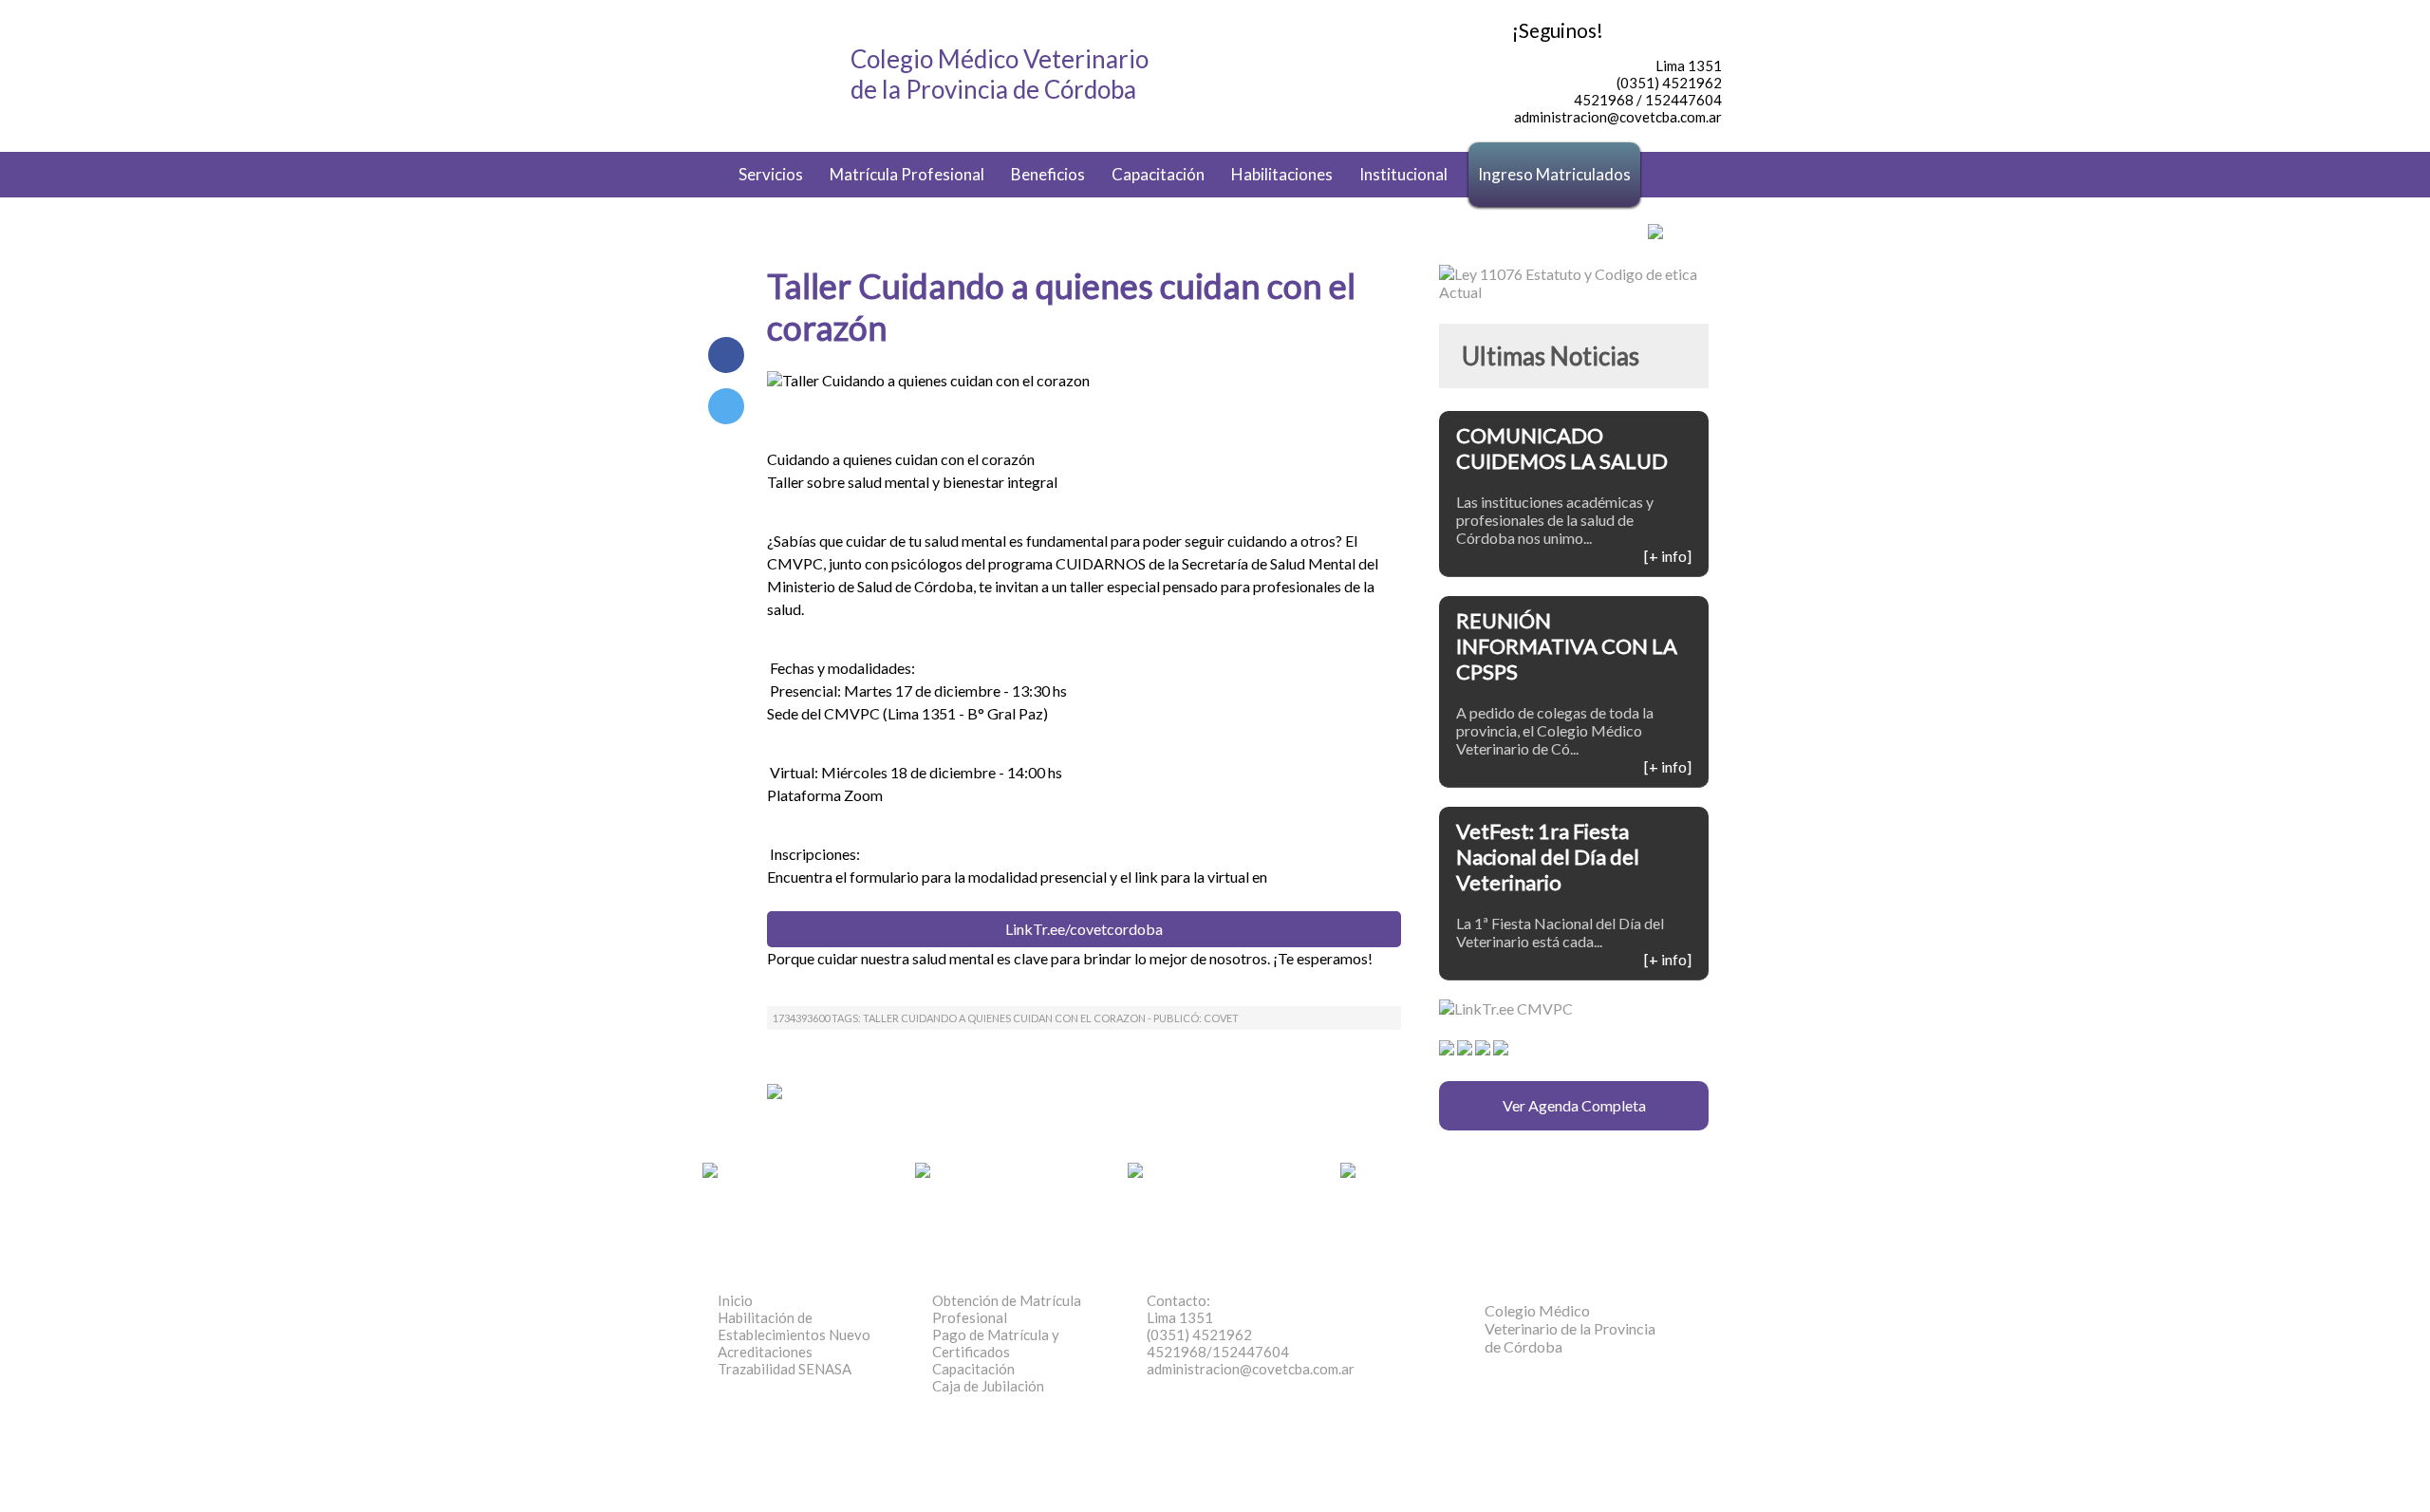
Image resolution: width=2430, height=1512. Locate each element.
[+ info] (1668, 556)
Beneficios (1048, 174)
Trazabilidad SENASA (785, 1369)
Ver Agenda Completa (1574, 1105)
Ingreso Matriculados (1554, 174)
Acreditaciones (765, 1352)
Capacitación (1158, 174)
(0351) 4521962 (1199, 1335)
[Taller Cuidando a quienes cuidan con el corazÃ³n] (726, 406)
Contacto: (1178, 1300)
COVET (1221, 1018)
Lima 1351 (1180, 1317)
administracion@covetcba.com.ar (1251, 1369)
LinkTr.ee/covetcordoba (1084, 929)
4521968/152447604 (1218, 1352)
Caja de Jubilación (988, 1386)
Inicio (735, 1300)
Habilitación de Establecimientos (794, 1326)
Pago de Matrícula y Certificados (996, 1343)
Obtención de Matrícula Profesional (1007, 1309)
